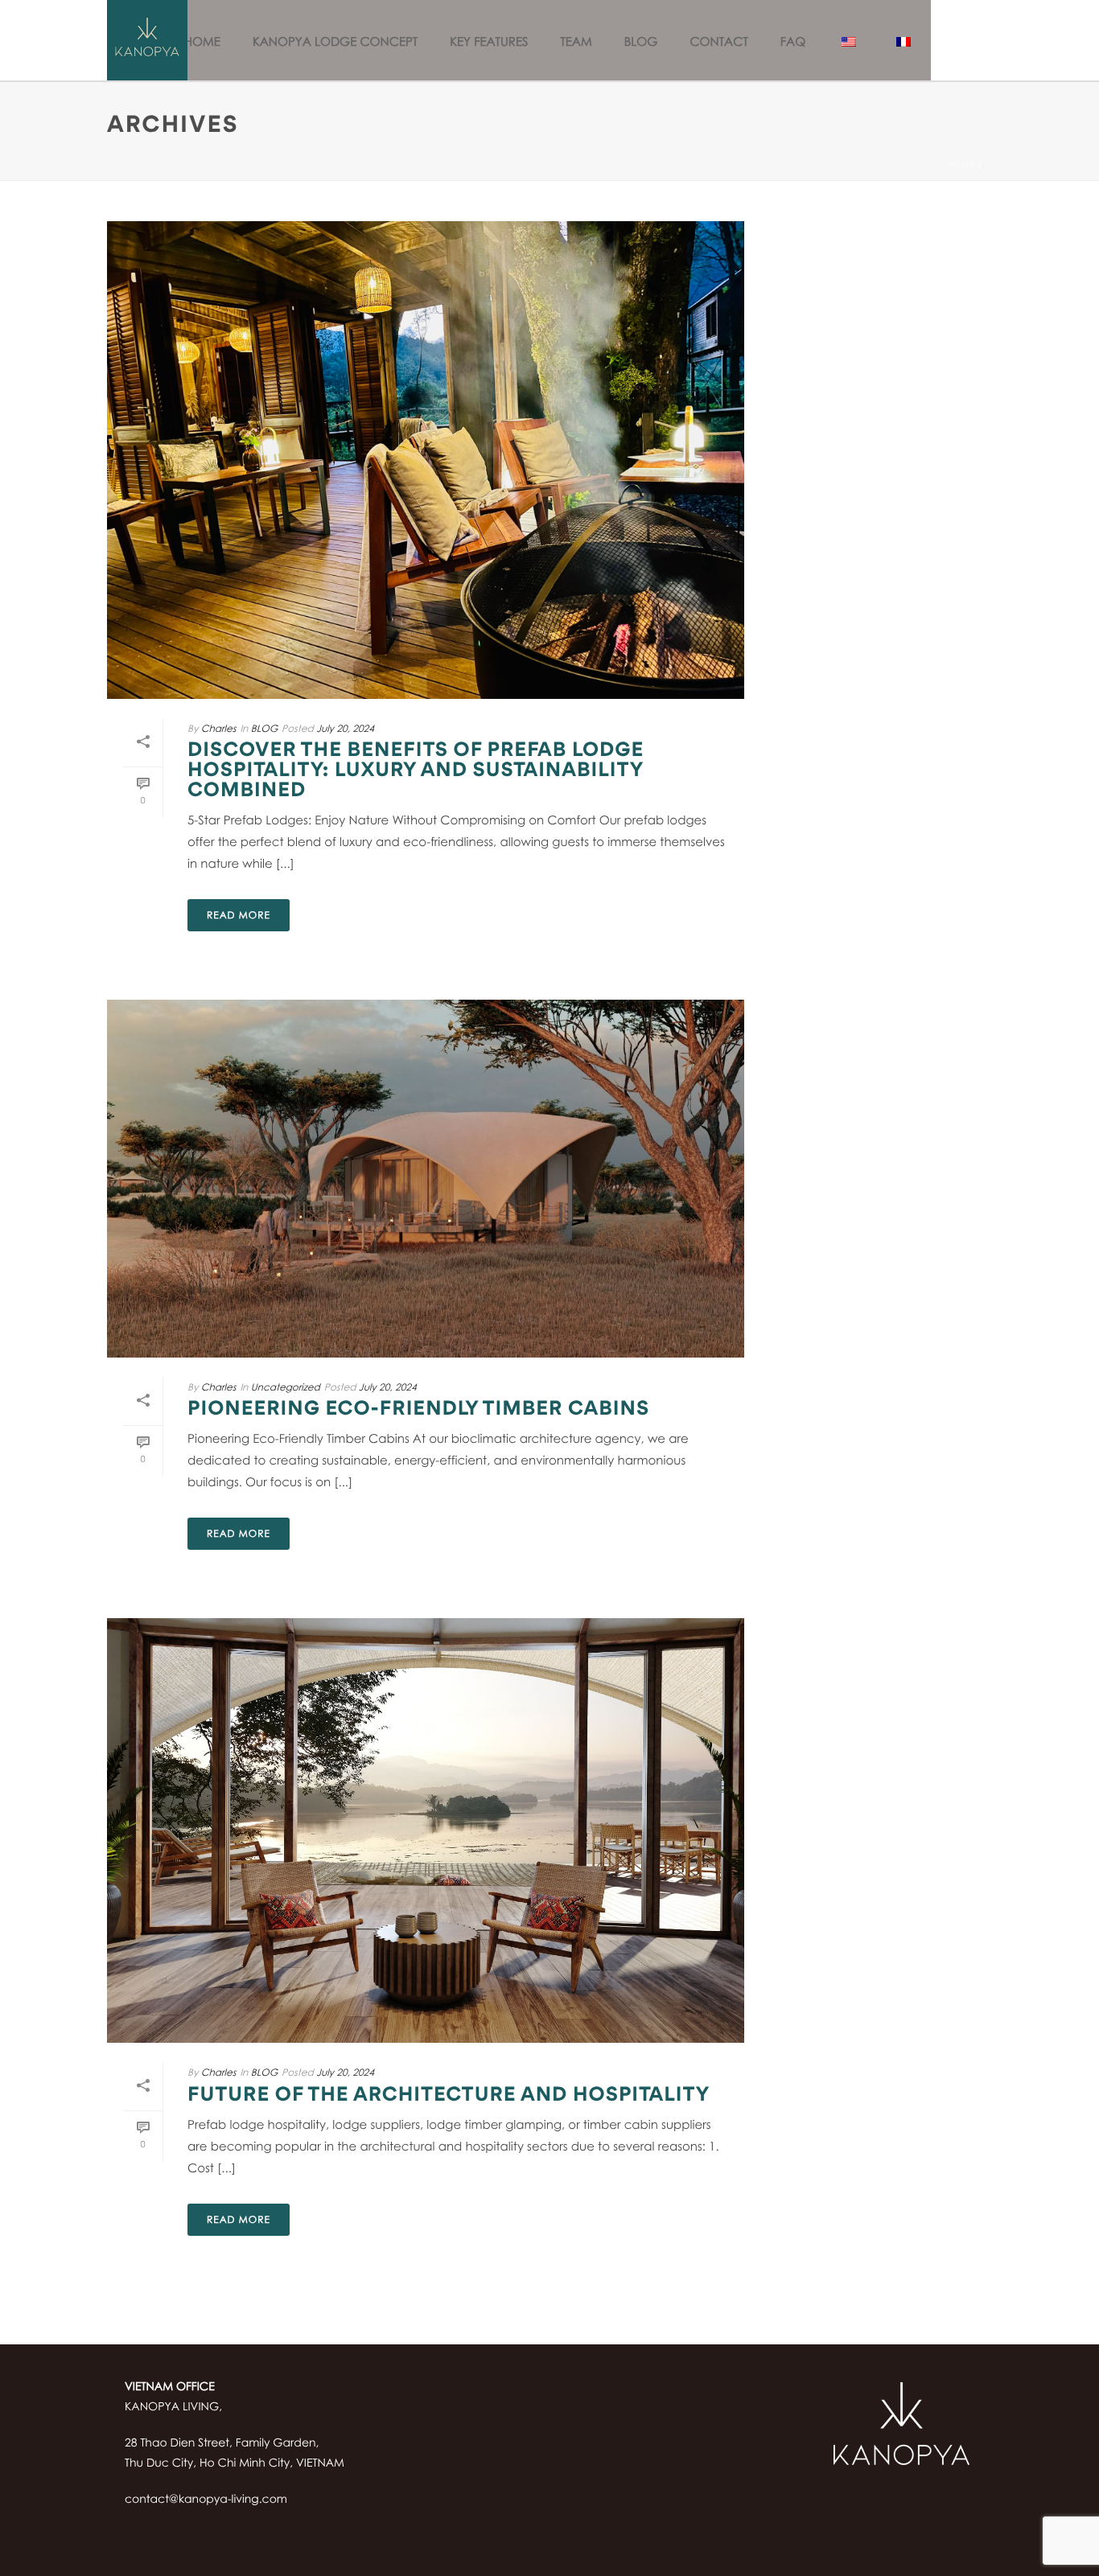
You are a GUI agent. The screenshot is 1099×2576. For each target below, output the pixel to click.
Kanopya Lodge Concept (335, 42)
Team (576, 42)
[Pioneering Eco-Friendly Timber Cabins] (426, 1179)
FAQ (793, 42)
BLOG (641, 42)
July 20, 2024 (345, 728)
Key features (489, 42)
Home (202, 42)
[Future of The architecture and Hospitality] (426, 1830)
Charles (219, 728)
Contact (718, 42)
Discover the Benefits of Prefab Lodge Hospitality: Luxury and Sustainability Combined (416, 771)
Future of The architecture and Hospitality (449, 2096)
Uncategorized (286, 1387)
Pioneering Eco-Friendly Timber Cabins (418, 1410)
